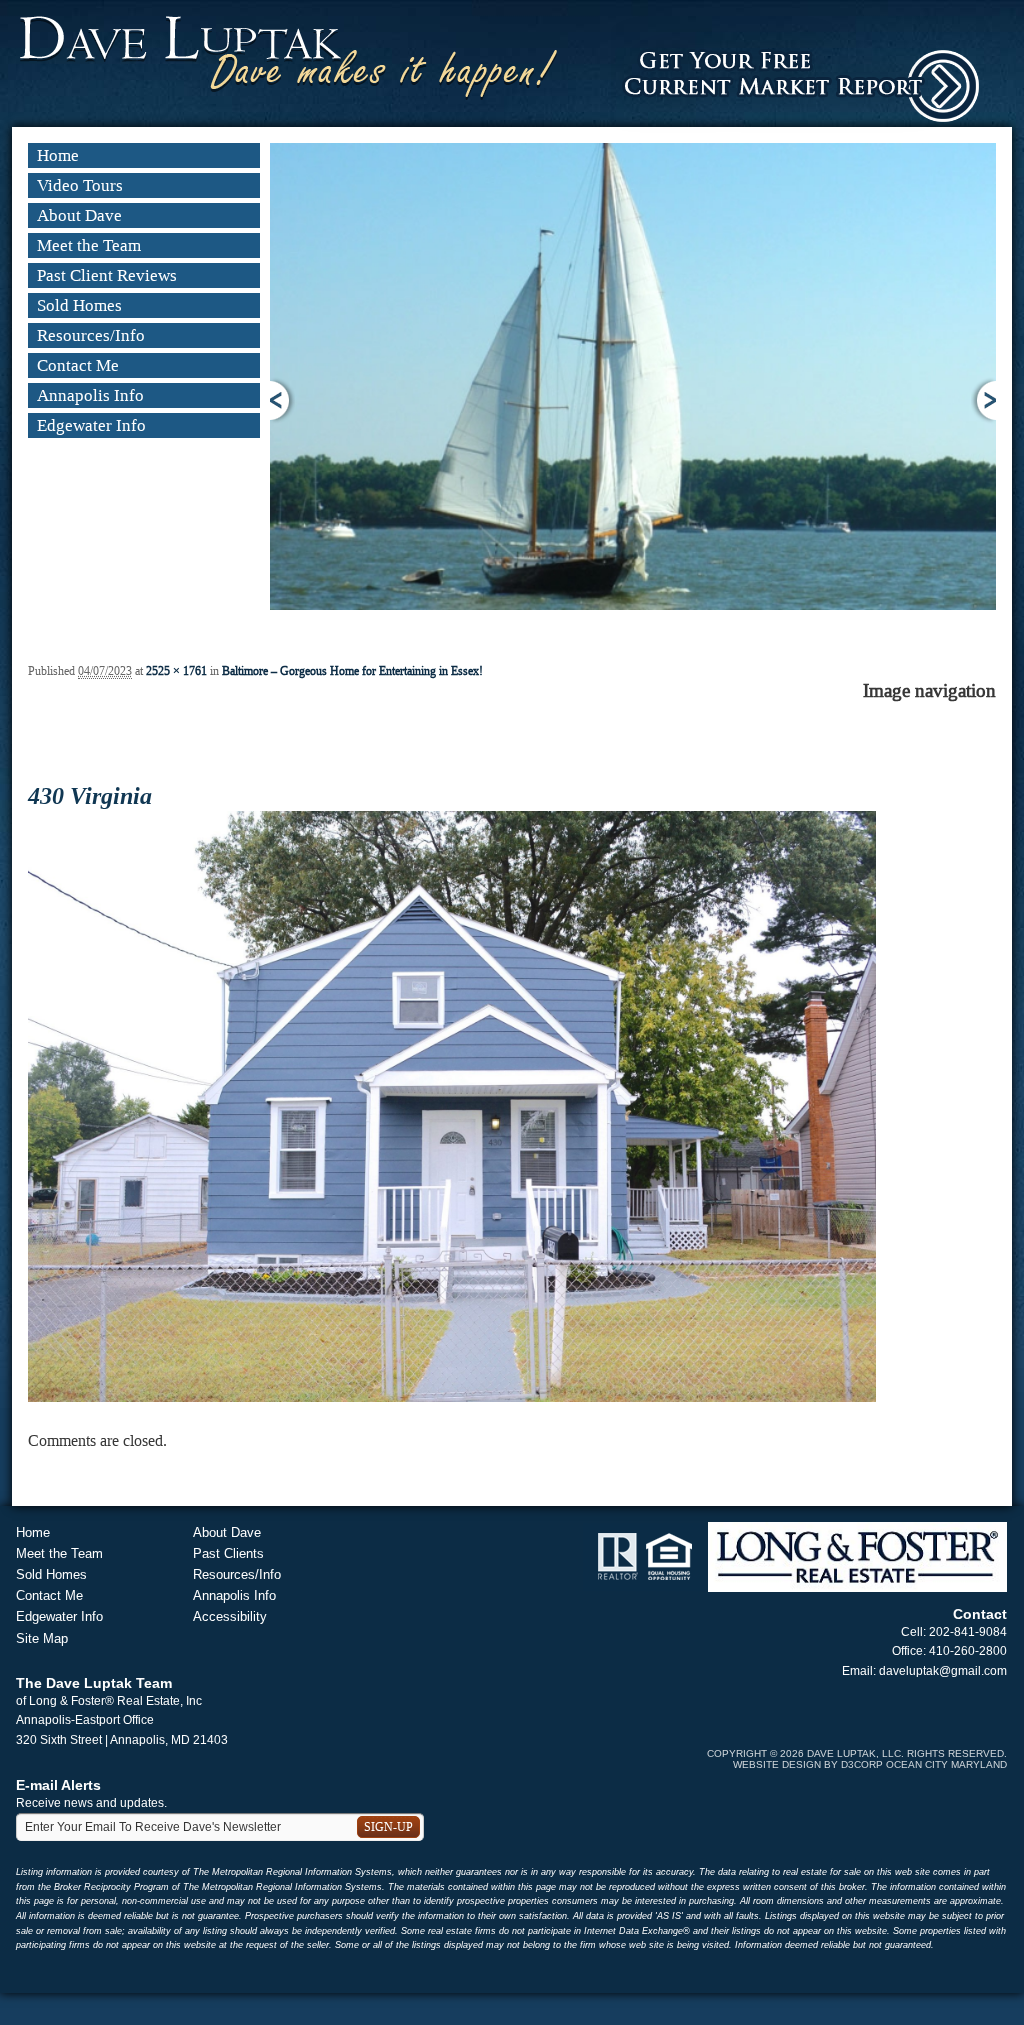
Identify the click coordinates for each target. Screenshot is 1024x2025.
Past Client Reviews (107, 275)
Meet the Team (89, 245)
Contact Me (78, 365)
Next (983, 400)
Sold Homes (79, 305)
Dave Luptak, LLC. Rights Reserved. (907, 1753)
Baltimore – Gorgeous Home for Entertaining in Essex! (352, 671)
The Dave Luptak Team (94, 1683)
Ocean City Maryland (946, 1764)
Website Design (777, 1764)
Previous (282, 400)
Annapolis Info (90, 395)
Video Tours (80, 185)
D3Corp (862, 1764)
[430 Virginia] (452, 1105)
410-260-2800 (968, 1651)
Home (58, 155)
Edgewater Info (91, 425)
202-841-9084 (968, 1632)
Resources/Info (91, 335)
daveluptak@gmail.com (943, 1671)
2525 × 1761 (176, 671)
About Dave (79, 215)
